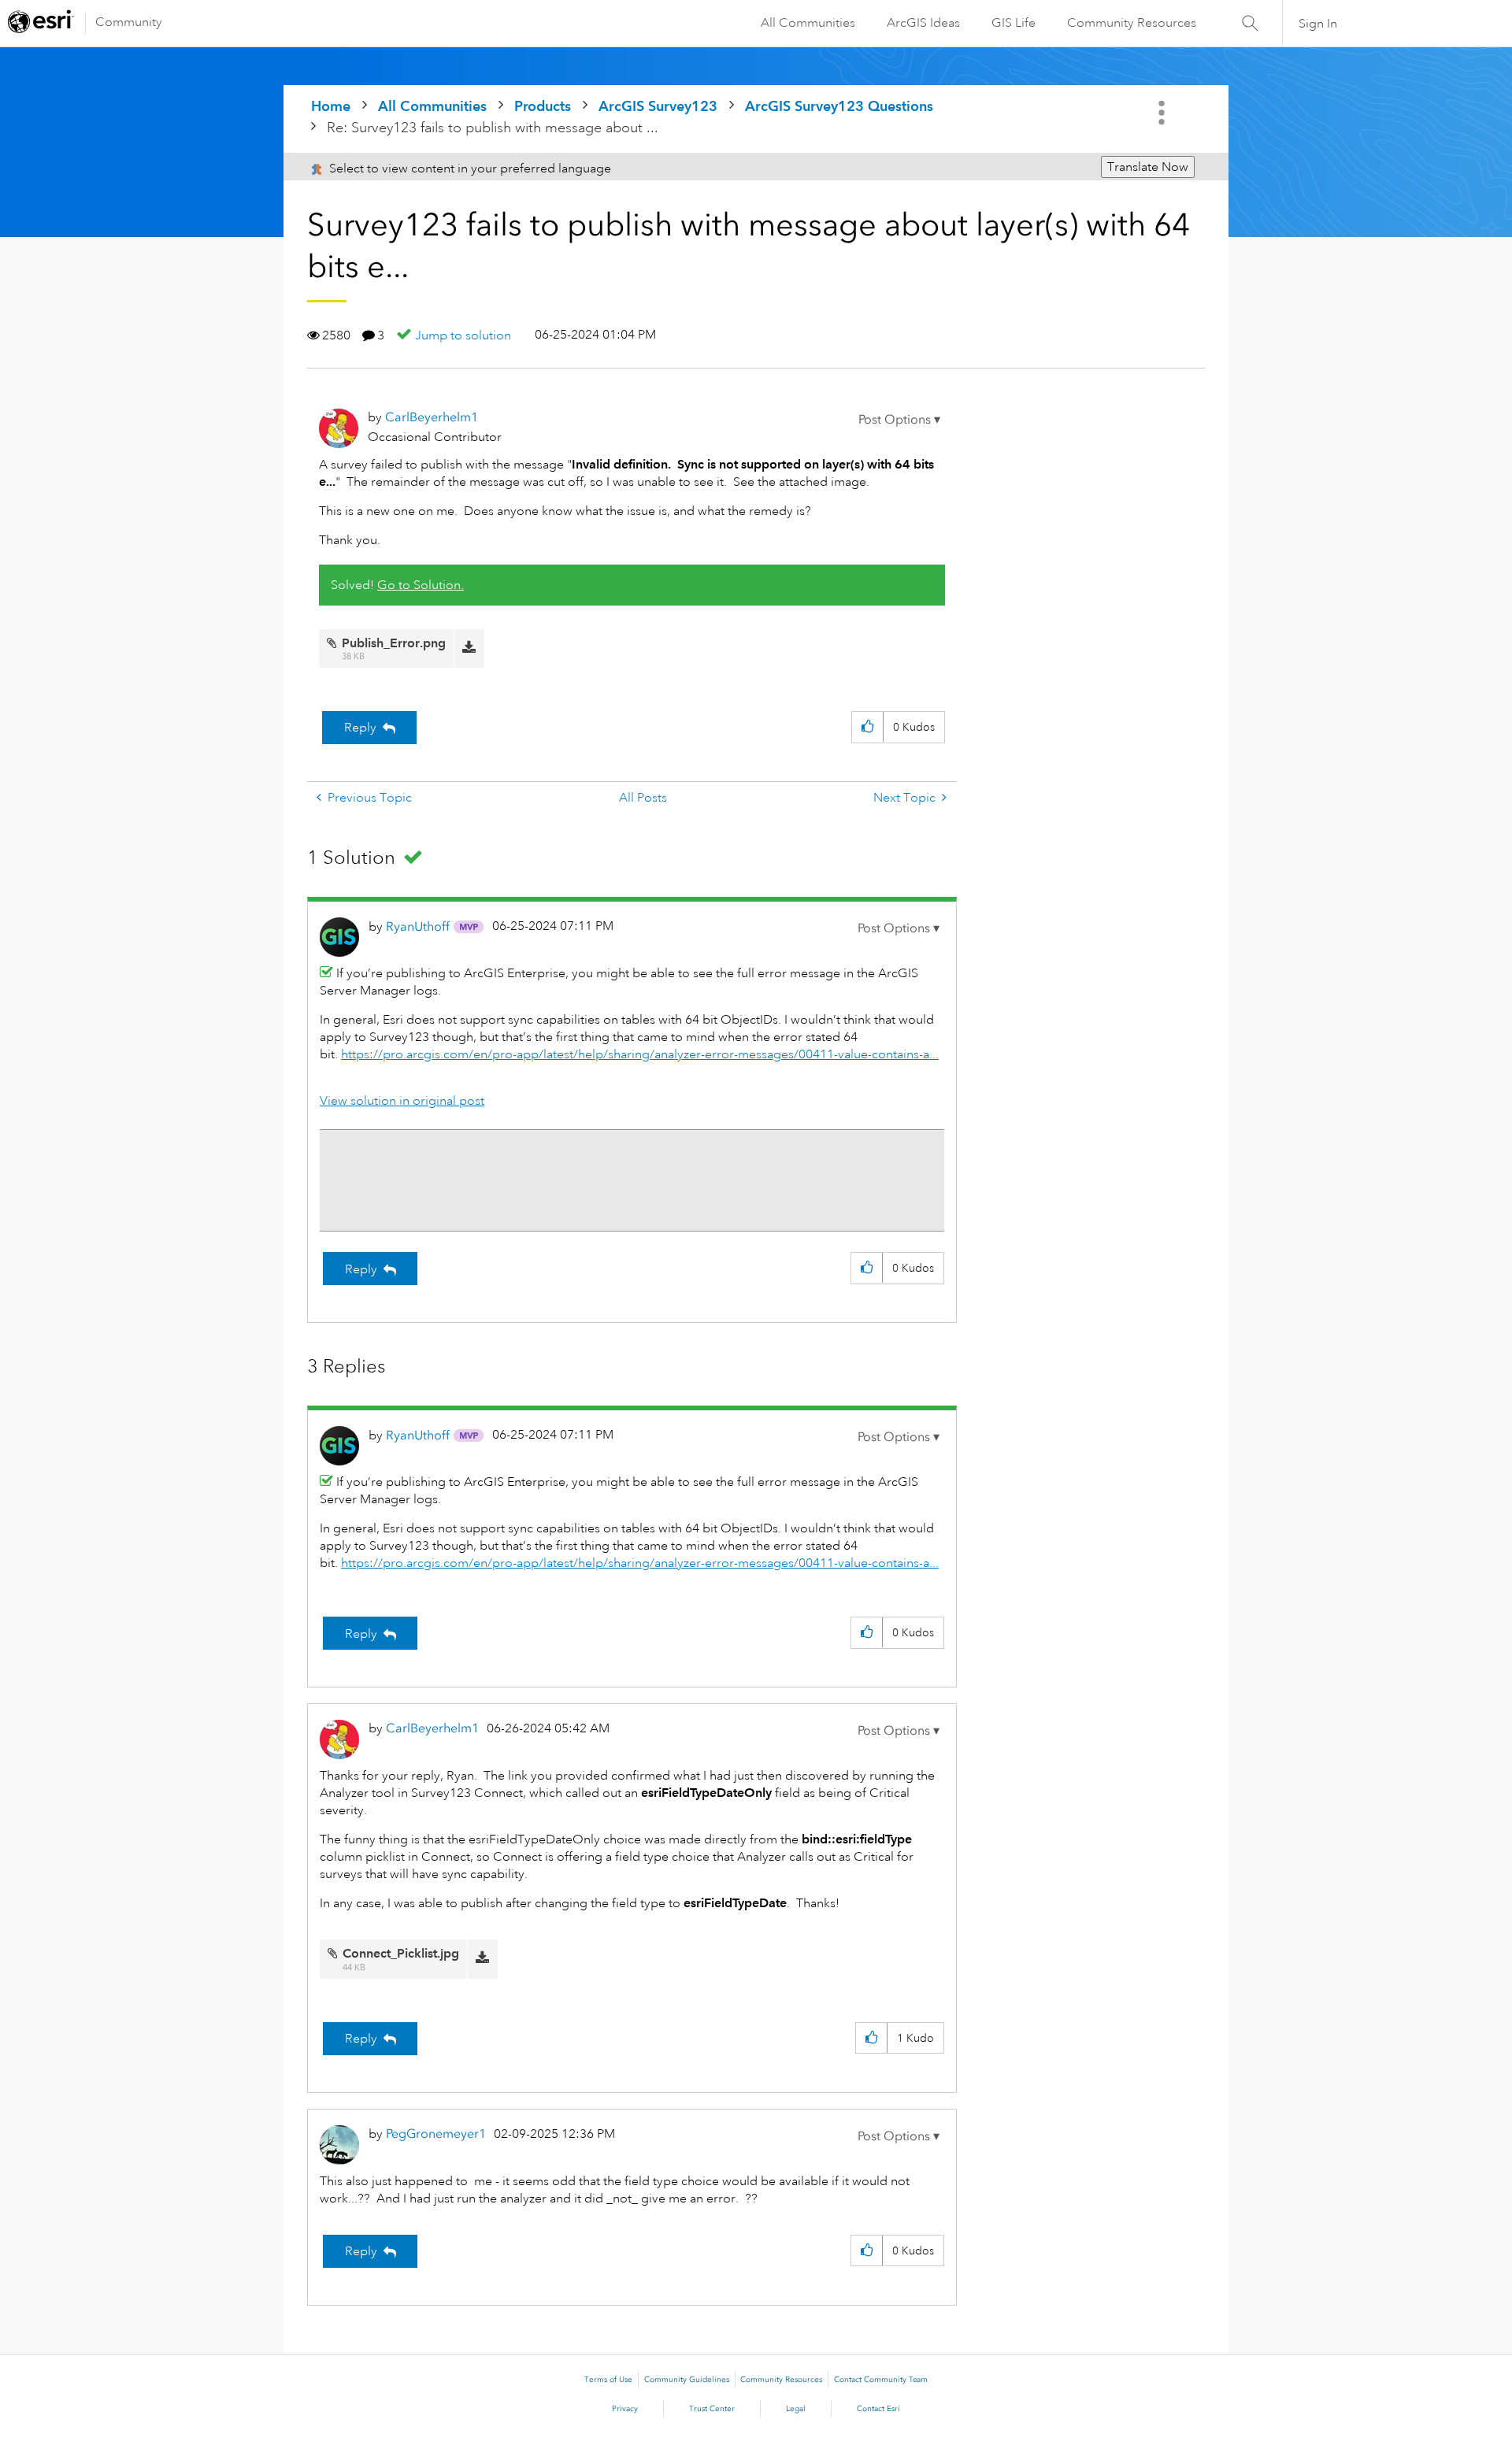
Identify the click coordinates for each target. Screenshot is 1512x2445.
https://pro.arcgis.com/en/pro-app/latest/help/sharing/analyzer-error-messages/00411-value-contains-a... (640, 1054)
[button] (899, 420)
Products (543, 106)
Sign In (1318, 24)
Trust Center (712, 2409)
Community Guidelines (687, 2380)
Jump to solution (463, 335)
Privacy (625, 2409)
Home (331, 106)
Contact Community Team (881, 2380)
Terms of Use (608, 2380)
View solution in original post (402, 1101)
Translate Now (1148, 167)
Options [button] (1163, 113)
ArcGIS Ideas (923, 23)
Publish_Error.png (394, 643)
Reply (360, 728)
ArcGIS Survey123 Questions (839, 106)
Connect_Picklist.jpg (401, 1953)
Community (129, 22)
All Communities (808, 23)
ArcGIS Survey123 (658, 106)
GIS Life (1014, 23)
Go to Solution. (421, 585)
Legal (796, 2409)
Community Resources (1132, 23)
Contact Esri (878, 2409)
